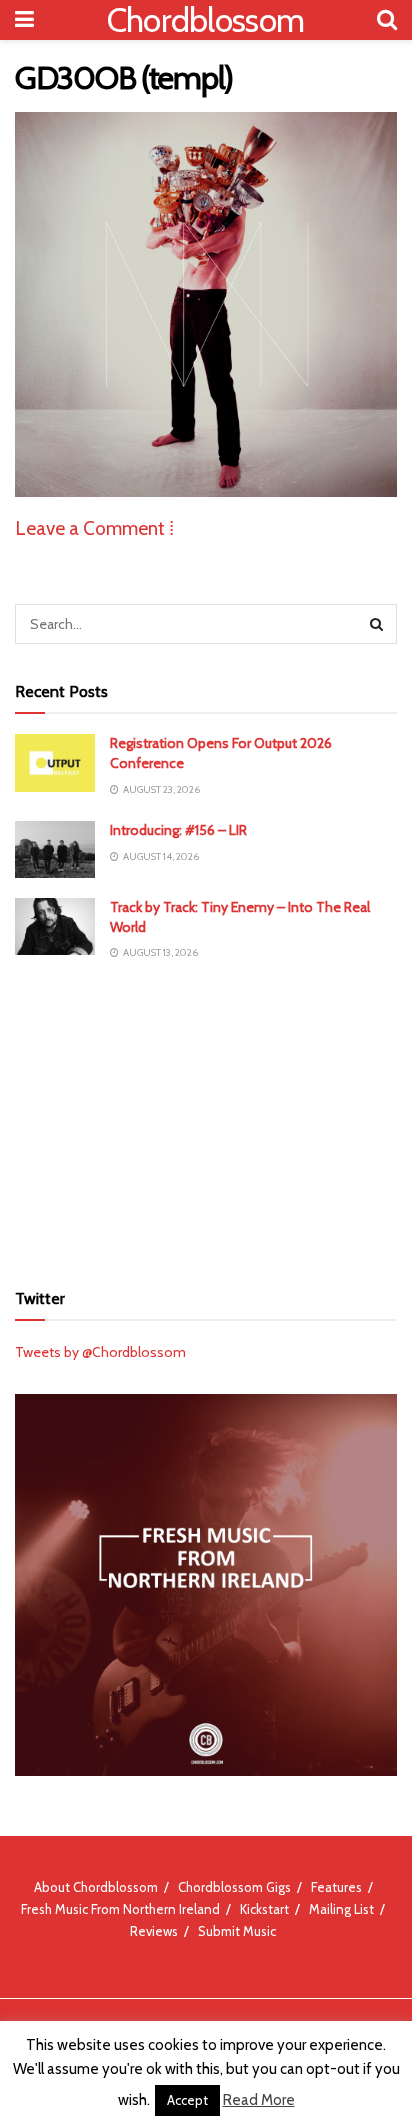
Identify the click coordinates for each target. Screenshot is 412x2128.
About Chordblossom (96, 1887)
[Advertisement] (206, 1120)
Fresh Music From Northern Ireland (120, 1909)
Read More (259, 2100)
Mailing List (341, 1909)
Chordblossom (206, 20)
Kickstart (264, 1909)
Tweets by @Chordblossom (100, 1352)
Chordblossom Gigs (234, 1887)
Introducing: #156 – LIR (178, 830)
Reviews (154, 1931)
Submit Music (237, 1931)
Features (336, 1887)
